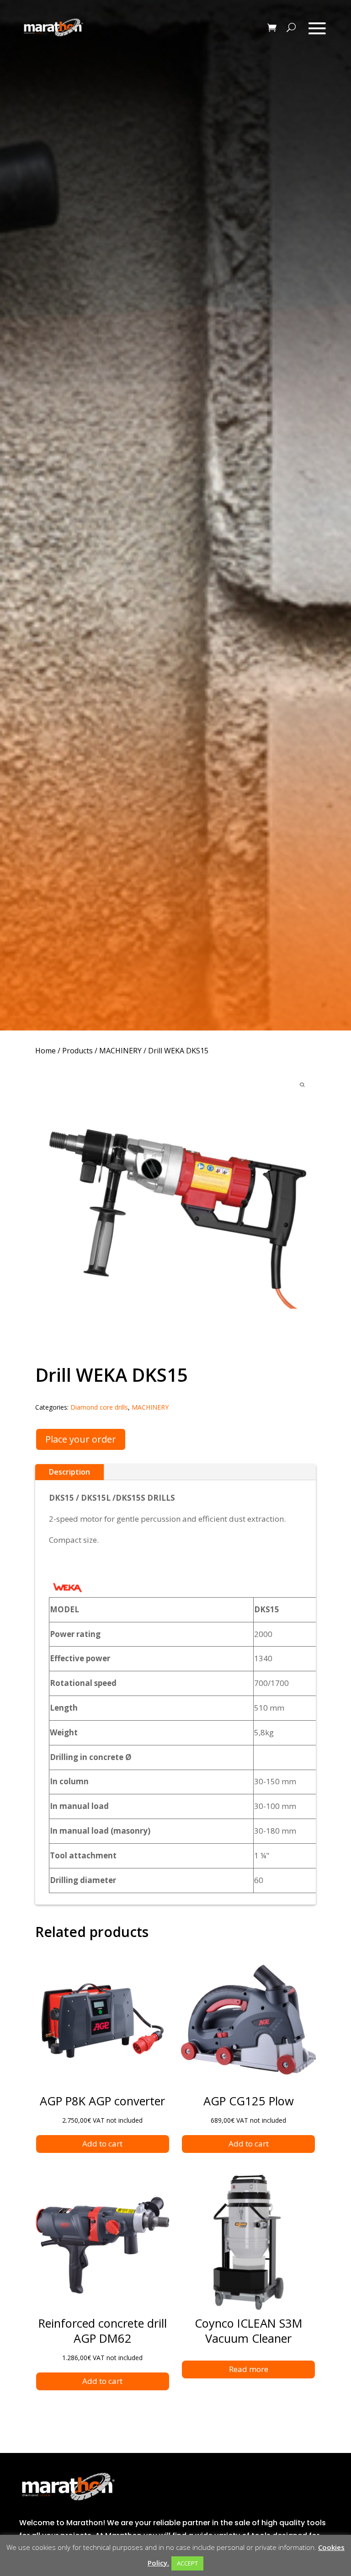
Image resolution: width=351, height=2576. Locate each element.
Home (45, 1051)
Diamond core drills (99, 1407)
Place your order (81, 1439)
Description (69, 1472)
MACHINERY (120, 1051)
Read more (249, 2369)
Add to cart (102, 2144)
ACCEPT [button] (187, 2563)
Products (77, 1051)
